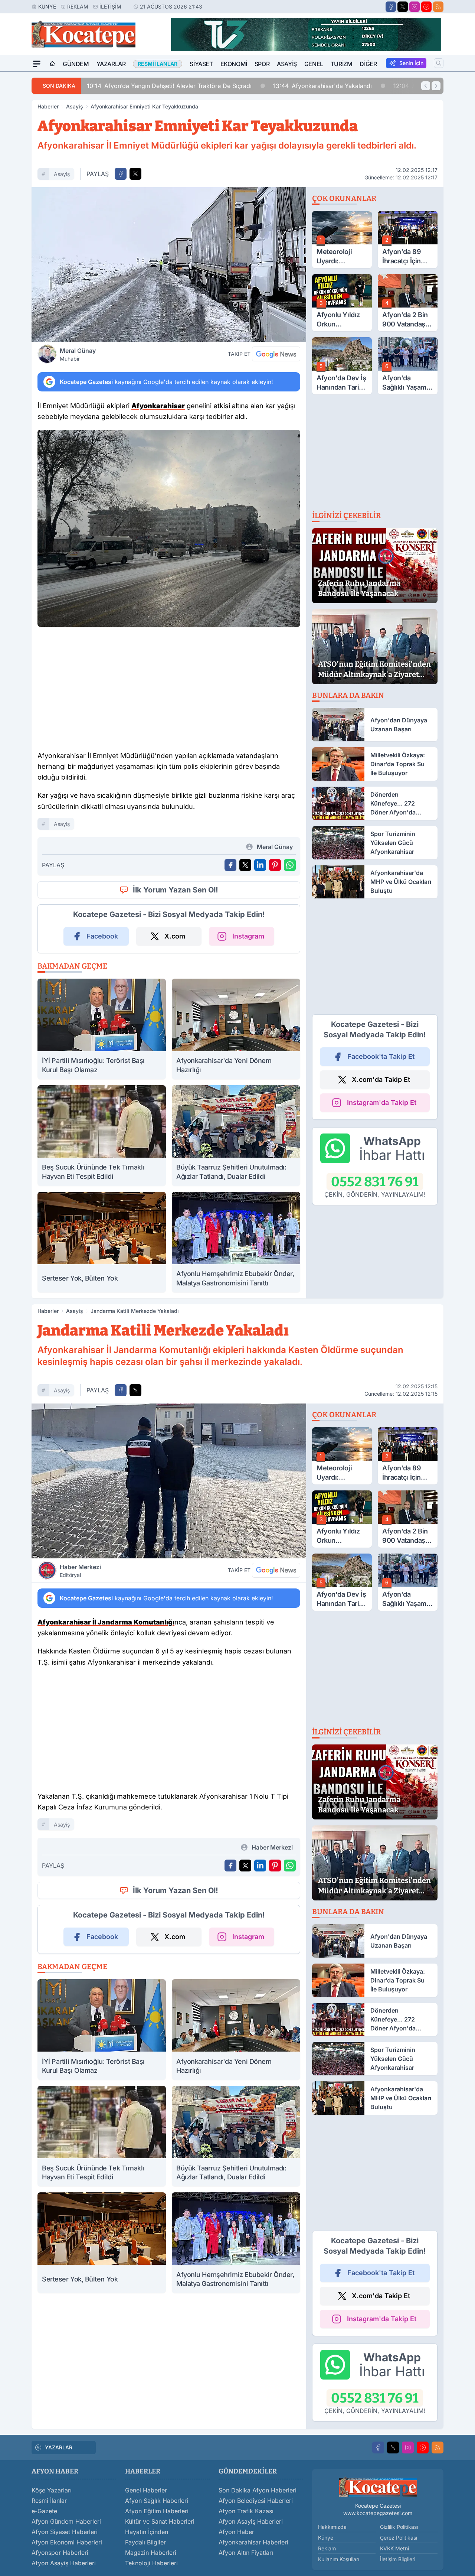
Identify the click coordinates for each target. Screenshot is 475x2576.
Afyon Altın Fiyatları (246, 2553)
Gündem (76, 64)
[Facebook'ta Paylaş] (121, 174)
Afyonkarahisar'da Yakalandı (322, 86)
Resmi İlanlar (49, 2501)
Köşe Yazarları (52, 2490)
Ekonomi (234, 64)
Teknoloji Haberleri (151, 2563)
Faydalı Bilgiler (145, 2542)
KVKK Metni (394, 2548)
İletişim (110, 6)
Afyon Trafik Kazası (246, 2511)
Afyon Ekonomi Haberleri (67, 2542)
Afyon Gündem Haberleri (66, 2521)
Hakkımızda (332, 2527)
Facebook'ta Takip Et (381, 1056)
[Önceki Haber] (426, 86)
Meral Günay (78, 354)
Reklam (78, 6)
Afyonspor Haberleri (60, 2553)
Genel (314, 64)
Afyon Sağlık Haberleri (157, 2501)
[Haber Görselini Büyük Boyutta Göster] (169, 265)
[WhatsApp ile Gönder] (290, 865)
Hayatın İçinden (147, 2532)
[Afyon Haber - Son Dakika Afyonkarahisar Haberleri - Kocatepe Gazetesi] (378, 2487)
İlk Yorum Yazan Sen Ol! (176, 890)
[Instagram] (415, 7)
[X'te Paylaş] (135, 174)
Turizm (342, 64)
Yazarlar (111, 64)
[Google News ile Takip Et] (276, 354)
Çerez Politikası (399, 2538)
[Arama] (439, 63)
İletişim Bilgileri (398, 2559)
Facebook (102, 936)
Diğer (368, 64)
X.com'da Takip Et (381, 1079)
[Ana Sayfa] (52, 64)
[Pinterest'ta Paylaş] (275, 865)
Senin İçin (411, 63)
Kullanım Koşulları (339, 2559)
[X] (403, 7)
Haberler (48, 106)
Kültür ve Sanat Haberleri (160, 2521)
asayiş (62, 174)
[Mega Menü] (37, 64)
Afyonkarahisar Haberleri (253, 2542)
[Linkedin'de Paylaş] (260, 865)
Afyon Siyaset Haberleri (65, 2532)
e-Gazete (44, 2511)
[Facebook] (391, 7)
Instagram (248, 936)
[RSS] (438, 7)
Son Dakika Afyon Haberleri (258, 2490)
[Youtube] (426, 7)
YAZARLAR (59, 2447)
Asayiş (287, 64)
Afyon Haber (236, 2532)
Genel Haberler (146, 2490)
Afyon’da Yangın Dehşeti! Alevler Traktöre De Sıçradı (169, 86)
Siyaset (201, 64)
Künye (47, 6)
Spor (262, 64)
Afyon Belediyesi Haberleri (256, 2501)
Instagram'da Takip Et (382, 1102)
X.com (175, 936)
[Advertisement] (169, 691)
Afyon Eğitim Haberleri (157, 2511)
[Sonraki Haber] (436, 86)
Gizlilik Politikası (399, 2527)
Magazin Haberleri (151, 2553)
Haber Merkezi (80, 1571)
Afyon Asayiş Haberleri (64, 2563)
